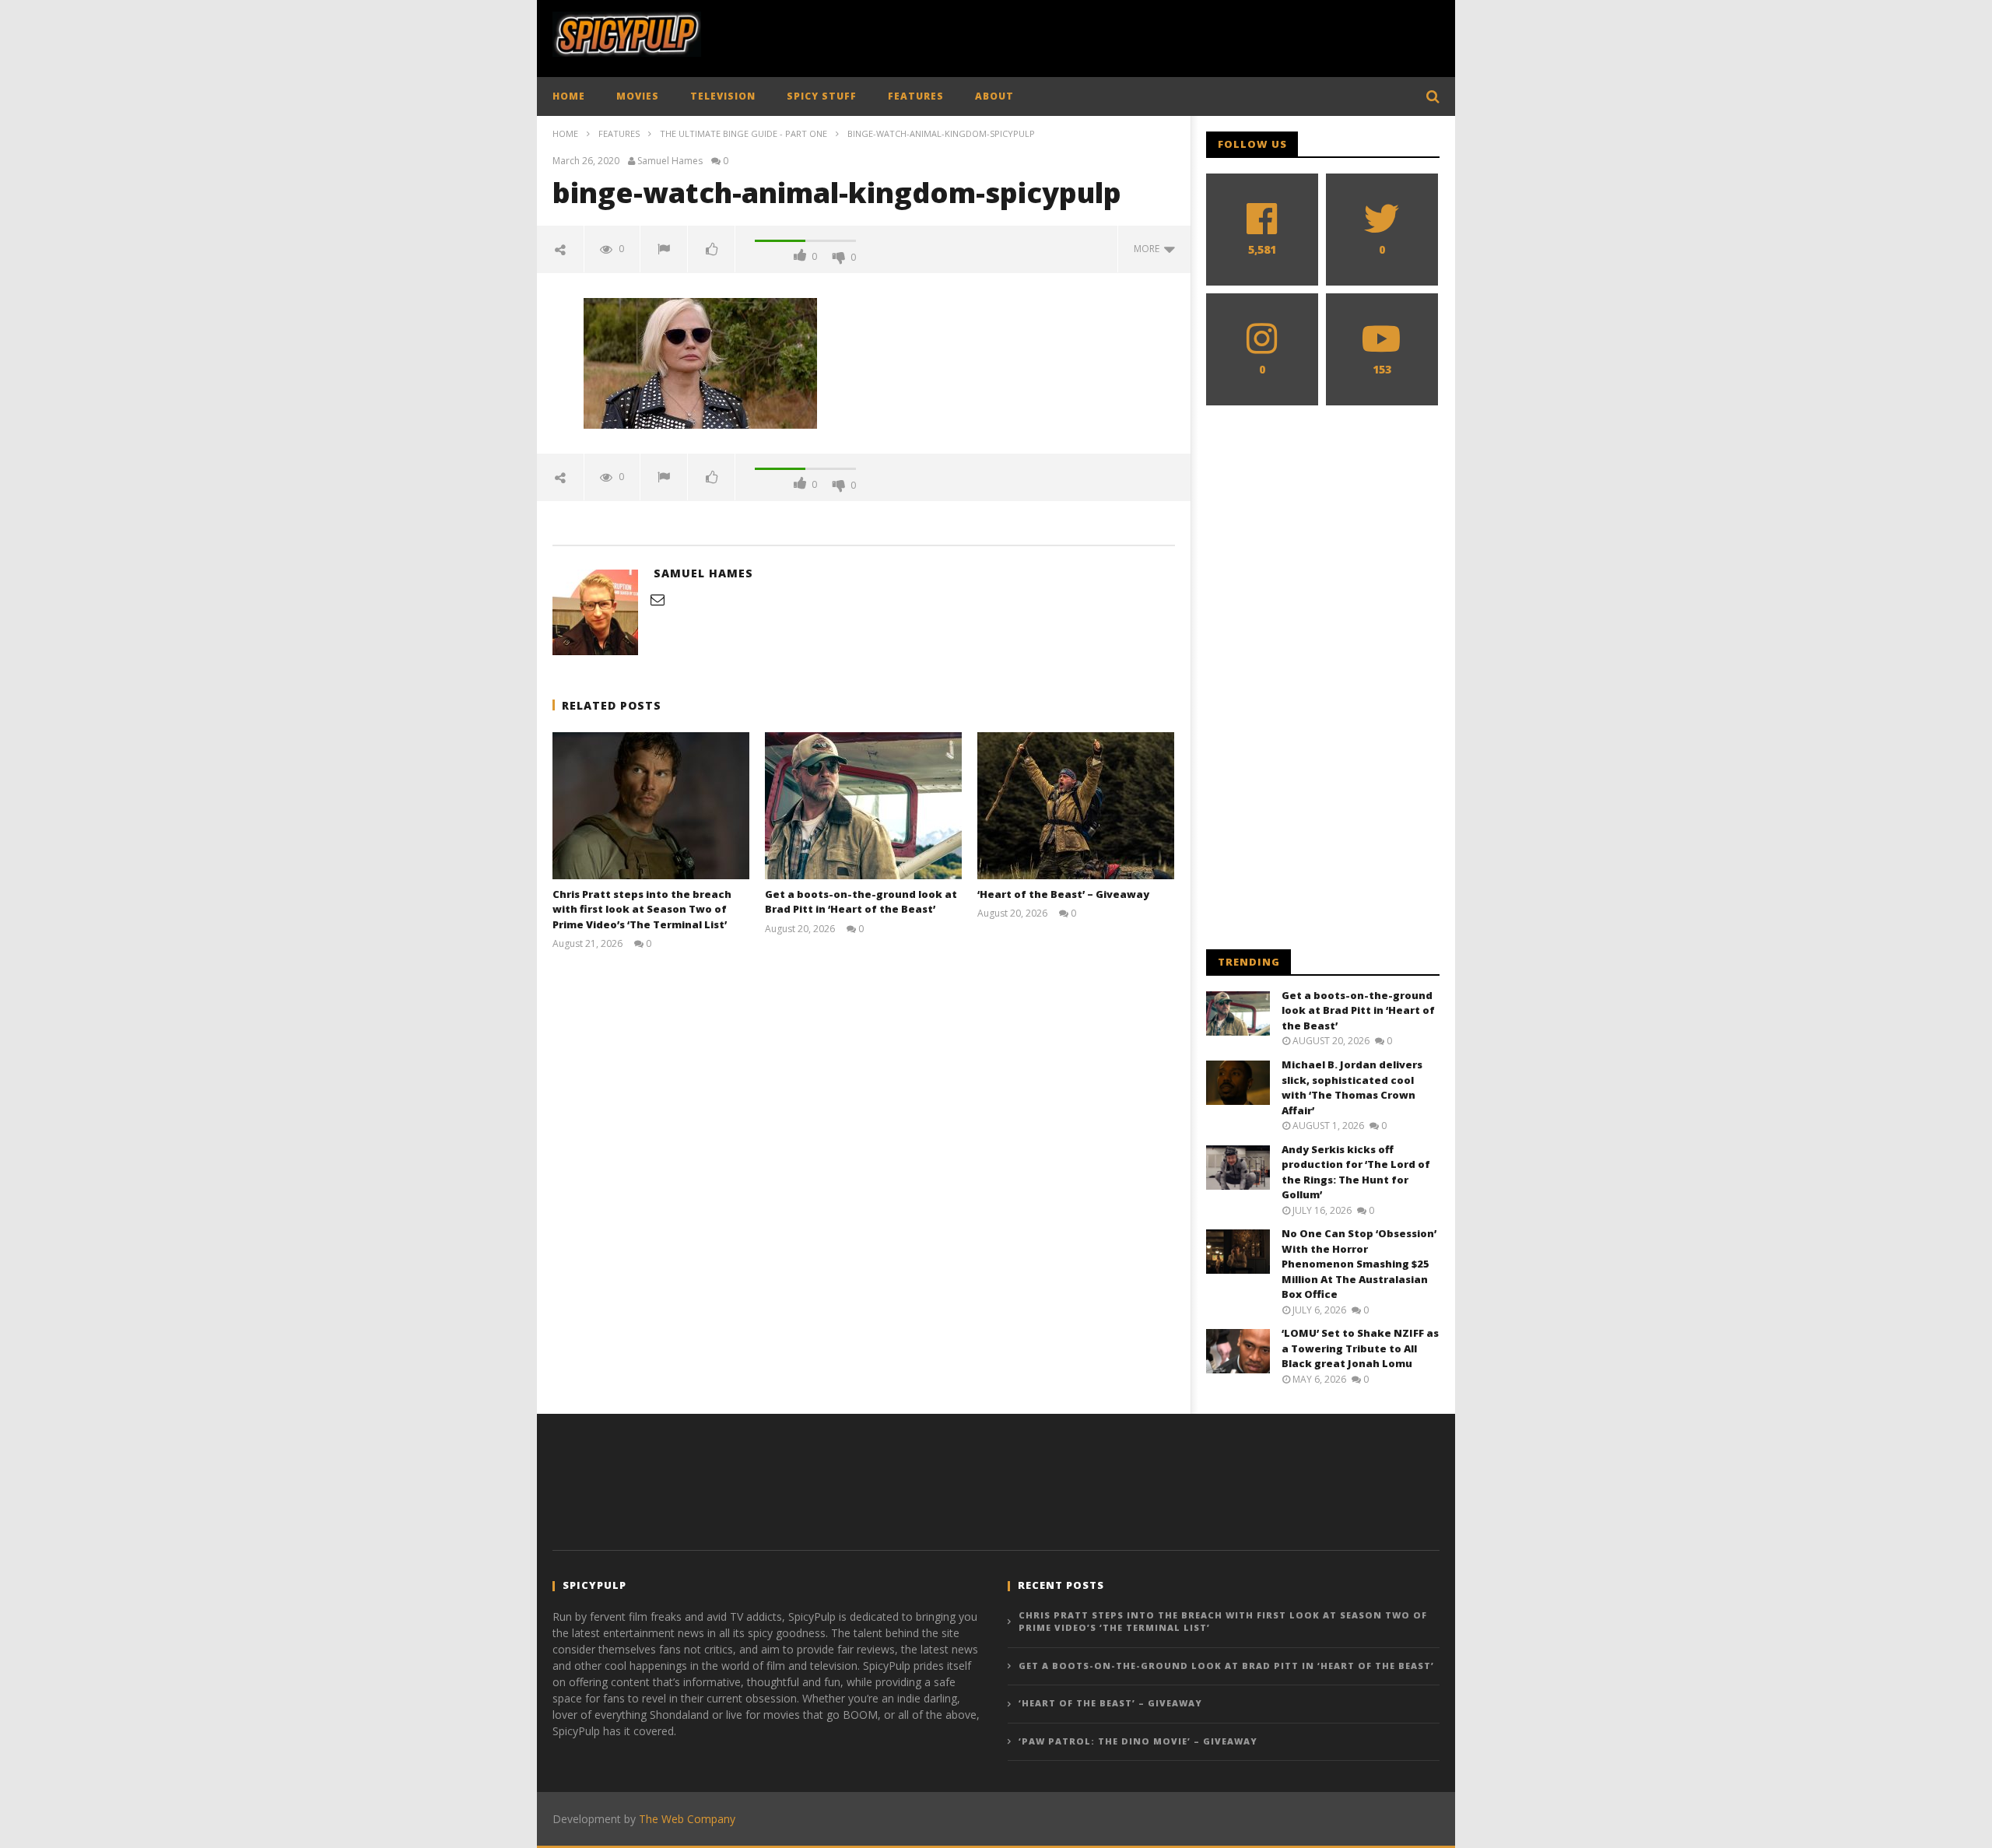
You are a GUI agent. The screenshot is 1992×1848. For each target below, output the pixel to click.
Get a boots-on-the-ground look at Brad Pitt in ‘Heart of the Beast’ (861, 902)
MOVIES (638, 96)
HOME (569, 96)
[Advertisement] (1156, 35)
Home (565, 133)
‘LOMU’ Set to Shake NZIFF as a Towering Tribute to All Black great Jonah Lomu (1360, 1348)
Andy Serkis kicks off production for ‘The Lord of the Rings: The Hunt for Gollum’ (1356, 1172)
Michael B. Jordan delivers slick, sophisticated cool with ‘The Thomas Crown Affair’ (1352, 1087)
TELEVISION (723, 96)
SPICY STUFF (822, 96)
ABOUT (994, 96)
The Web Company (687, 1819)
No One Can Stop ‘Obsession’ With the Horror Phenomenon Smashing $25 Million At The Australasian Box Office (1359, 1264)
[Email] (658, 599)
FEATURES (916, 96)
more (1149, 249)
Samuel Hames (670, 161)
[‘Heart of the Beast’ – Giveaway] (1076, 806)
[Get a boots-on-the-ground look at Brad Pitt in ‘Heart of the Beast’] (863, 806)
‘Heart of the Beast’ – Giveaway (1063, 894)
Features (619, 133)
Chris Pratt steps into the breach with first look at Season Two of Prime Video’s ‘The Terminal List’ (642, 909)
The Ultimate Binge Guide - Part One (743, 133)
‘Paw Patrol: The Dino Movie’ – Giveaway (1138, 1741)
